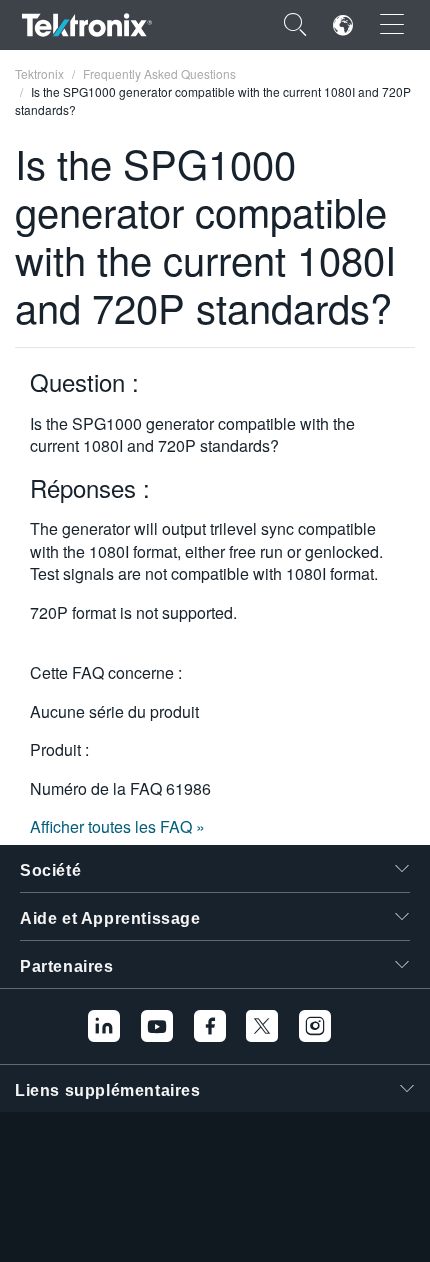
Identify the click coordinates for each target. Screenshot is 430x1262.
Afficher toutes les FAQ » (117, 826)
